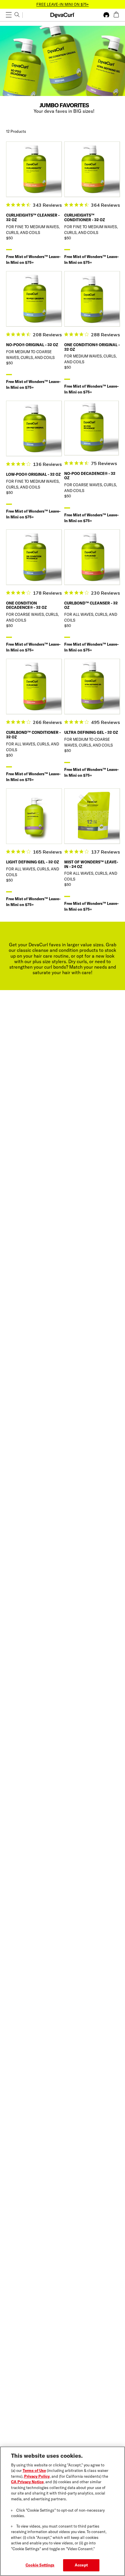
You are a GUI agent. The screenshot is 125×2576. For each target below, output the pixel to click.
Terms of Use (34, 2470)
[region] (63, 2511)
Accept (81, 2565)
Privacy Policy (37, 2476)
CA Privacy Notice (27, 2482)
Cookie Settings (40, 2565)
